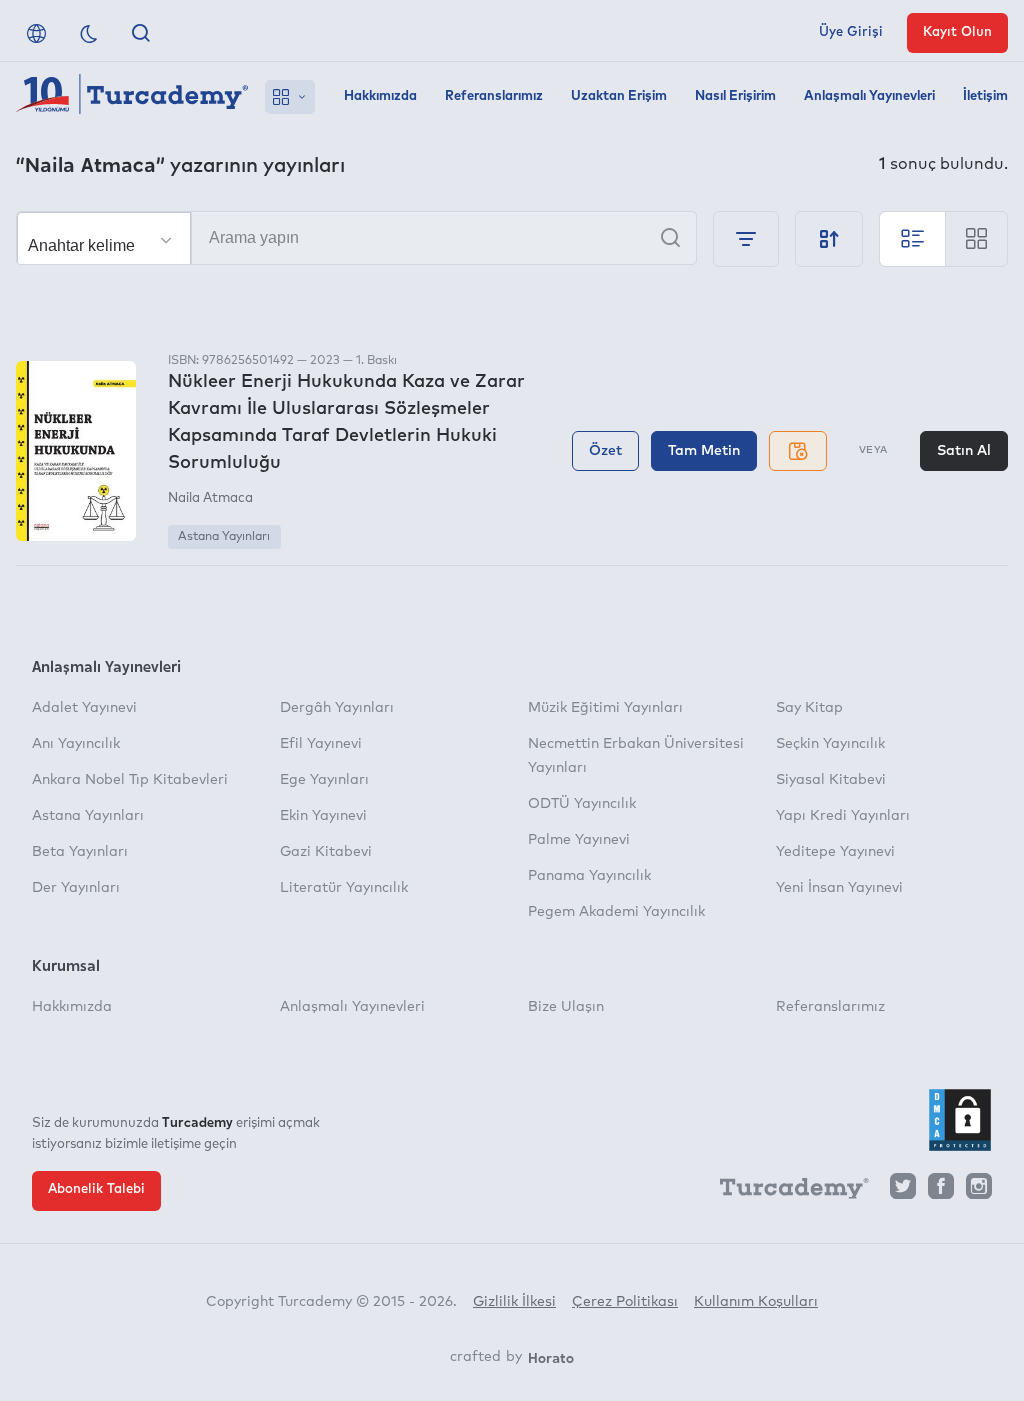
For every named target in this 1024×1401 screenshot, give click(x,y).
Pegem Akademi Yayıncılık (616, 912)
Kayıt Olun (957, 32)
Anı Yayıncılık (76, 744)
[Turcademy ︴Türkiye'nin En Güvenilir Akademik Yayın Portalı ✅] (132, 97)
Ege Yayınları (324, 780)
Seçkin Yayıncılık (830, 744)
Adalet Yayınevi (84, 708)
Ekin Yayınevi (323, 816)
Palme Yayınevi (579, 840)
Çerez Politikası (625, 1302)
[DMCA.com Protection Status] (960, 1120)
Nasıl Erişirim (735, 96)
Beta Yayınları (80, 852)
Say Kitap (809, 708)
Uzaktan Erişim (619, 96)
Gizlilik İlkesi (514, 1302)
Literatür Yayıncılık (344, 888)
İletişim (985, 96)
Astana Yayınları (224, 537)
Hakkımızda (380, 96)
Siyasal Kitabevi (831, 780)
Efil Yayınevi (321, 744)
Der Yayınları (76, 888)
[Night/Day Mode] (89, 33)
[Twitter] (903, 1191)
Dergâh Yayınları (337, 708)
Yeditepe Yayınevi (835, 852)
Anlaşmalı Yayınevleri (869, 96)
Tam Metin (704, 451)
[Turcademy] (785, 1192)
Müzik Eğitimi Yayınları (605, 708)
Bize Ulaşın (566, 1007)
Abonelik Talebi (96, 1189)
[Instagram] (979, 1191)
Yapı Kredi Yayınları (843, 816)
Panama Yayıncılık (589, 876)
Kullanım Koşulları (756, 1302)
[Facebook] (941, 1191)
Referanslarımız (494, 96)
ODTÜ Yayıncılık (582, 804)
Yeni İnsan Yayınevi (839, 888)
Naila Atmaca (210, 498)
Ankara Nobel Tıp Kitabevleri (130, 780)
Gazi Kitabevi (326, 852)
